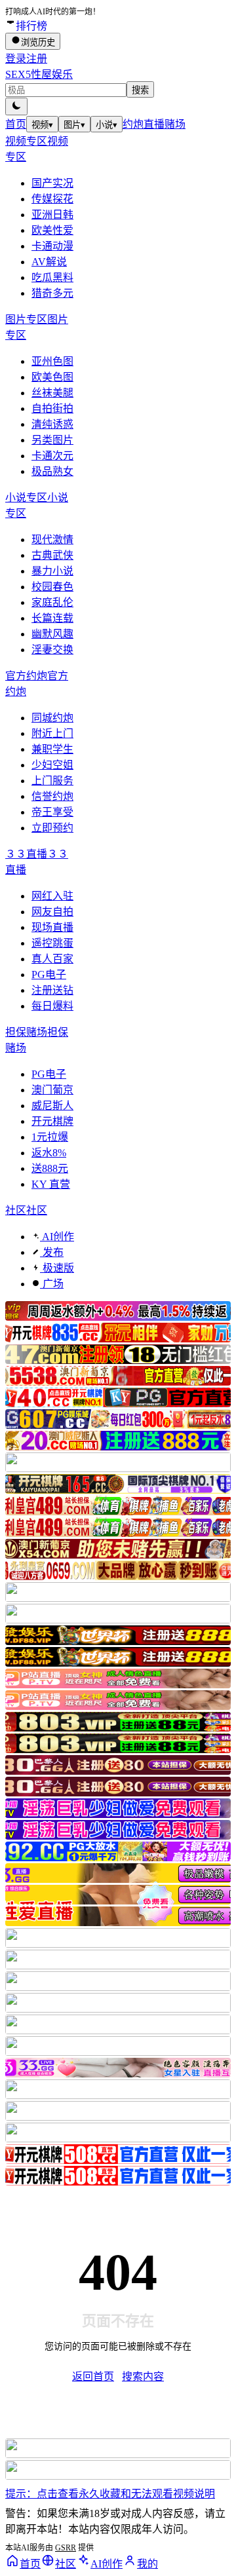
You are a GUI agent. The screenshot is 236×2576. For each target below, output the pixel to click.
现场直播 (52, 927)
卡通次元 (52, 456)
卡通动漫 (52, 246)
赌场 (175, 124)
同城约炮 (52, 718)
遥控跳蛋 (52, 943)
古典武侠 (52, 555)
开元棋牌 (52, 1121)
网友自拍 (52, 912)
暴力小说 (52, 571)
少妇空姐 (52, 765)
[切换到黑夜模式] (16, 106)
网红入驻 (52, 896)
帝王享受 (52, 812)
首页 (16, 124)
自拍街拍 (52, 408)
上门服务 (52, 781)
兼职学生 (52, 749)
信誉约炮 (52, 796)
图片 (74, 125)
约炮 (133, 124)
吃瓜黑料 (52, 277)
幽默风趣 (52, 634)
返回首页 (93, 2377)
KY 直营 (51, 1184)
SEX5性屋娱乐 (39, 74)
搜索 (140, 90)
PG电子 (49, 975)
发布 (52, 1252)
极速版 (57, 1268)
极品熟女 (52, 471)
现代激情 (52, 540)
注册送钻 (52, 990)
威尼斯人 (52, 1106)
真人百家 (52, 959)
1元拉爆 (50, 1137)
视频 (42, 125)
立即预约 (52, 828)
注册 (37, 59)
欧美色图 (52, 377)
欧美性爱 (52, 230)
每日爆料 (52, 1006)
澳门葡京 (52, 1090)
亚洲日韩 (52, 215)
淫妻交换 (52, 650)
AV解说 (49, 262)
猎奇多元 (52, 293)
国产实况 (52, 183)
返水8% (49, 1153)
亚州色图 (52, 361)
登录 (16, 59)
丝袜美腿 (52, 393)
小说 (107, 125)
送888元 (50, 1168)
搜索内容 (143, 2377)
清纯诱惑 (52, 424)
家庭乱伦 (52, 602)
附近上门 (52, 733)
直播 (154, 124)
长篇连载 (52, 618)
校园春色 (52, 587)
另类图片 (52, 440)
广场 (52, 1284)
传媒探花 (52, 199)
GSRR (66, 2548)
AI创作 (57, 1237)
